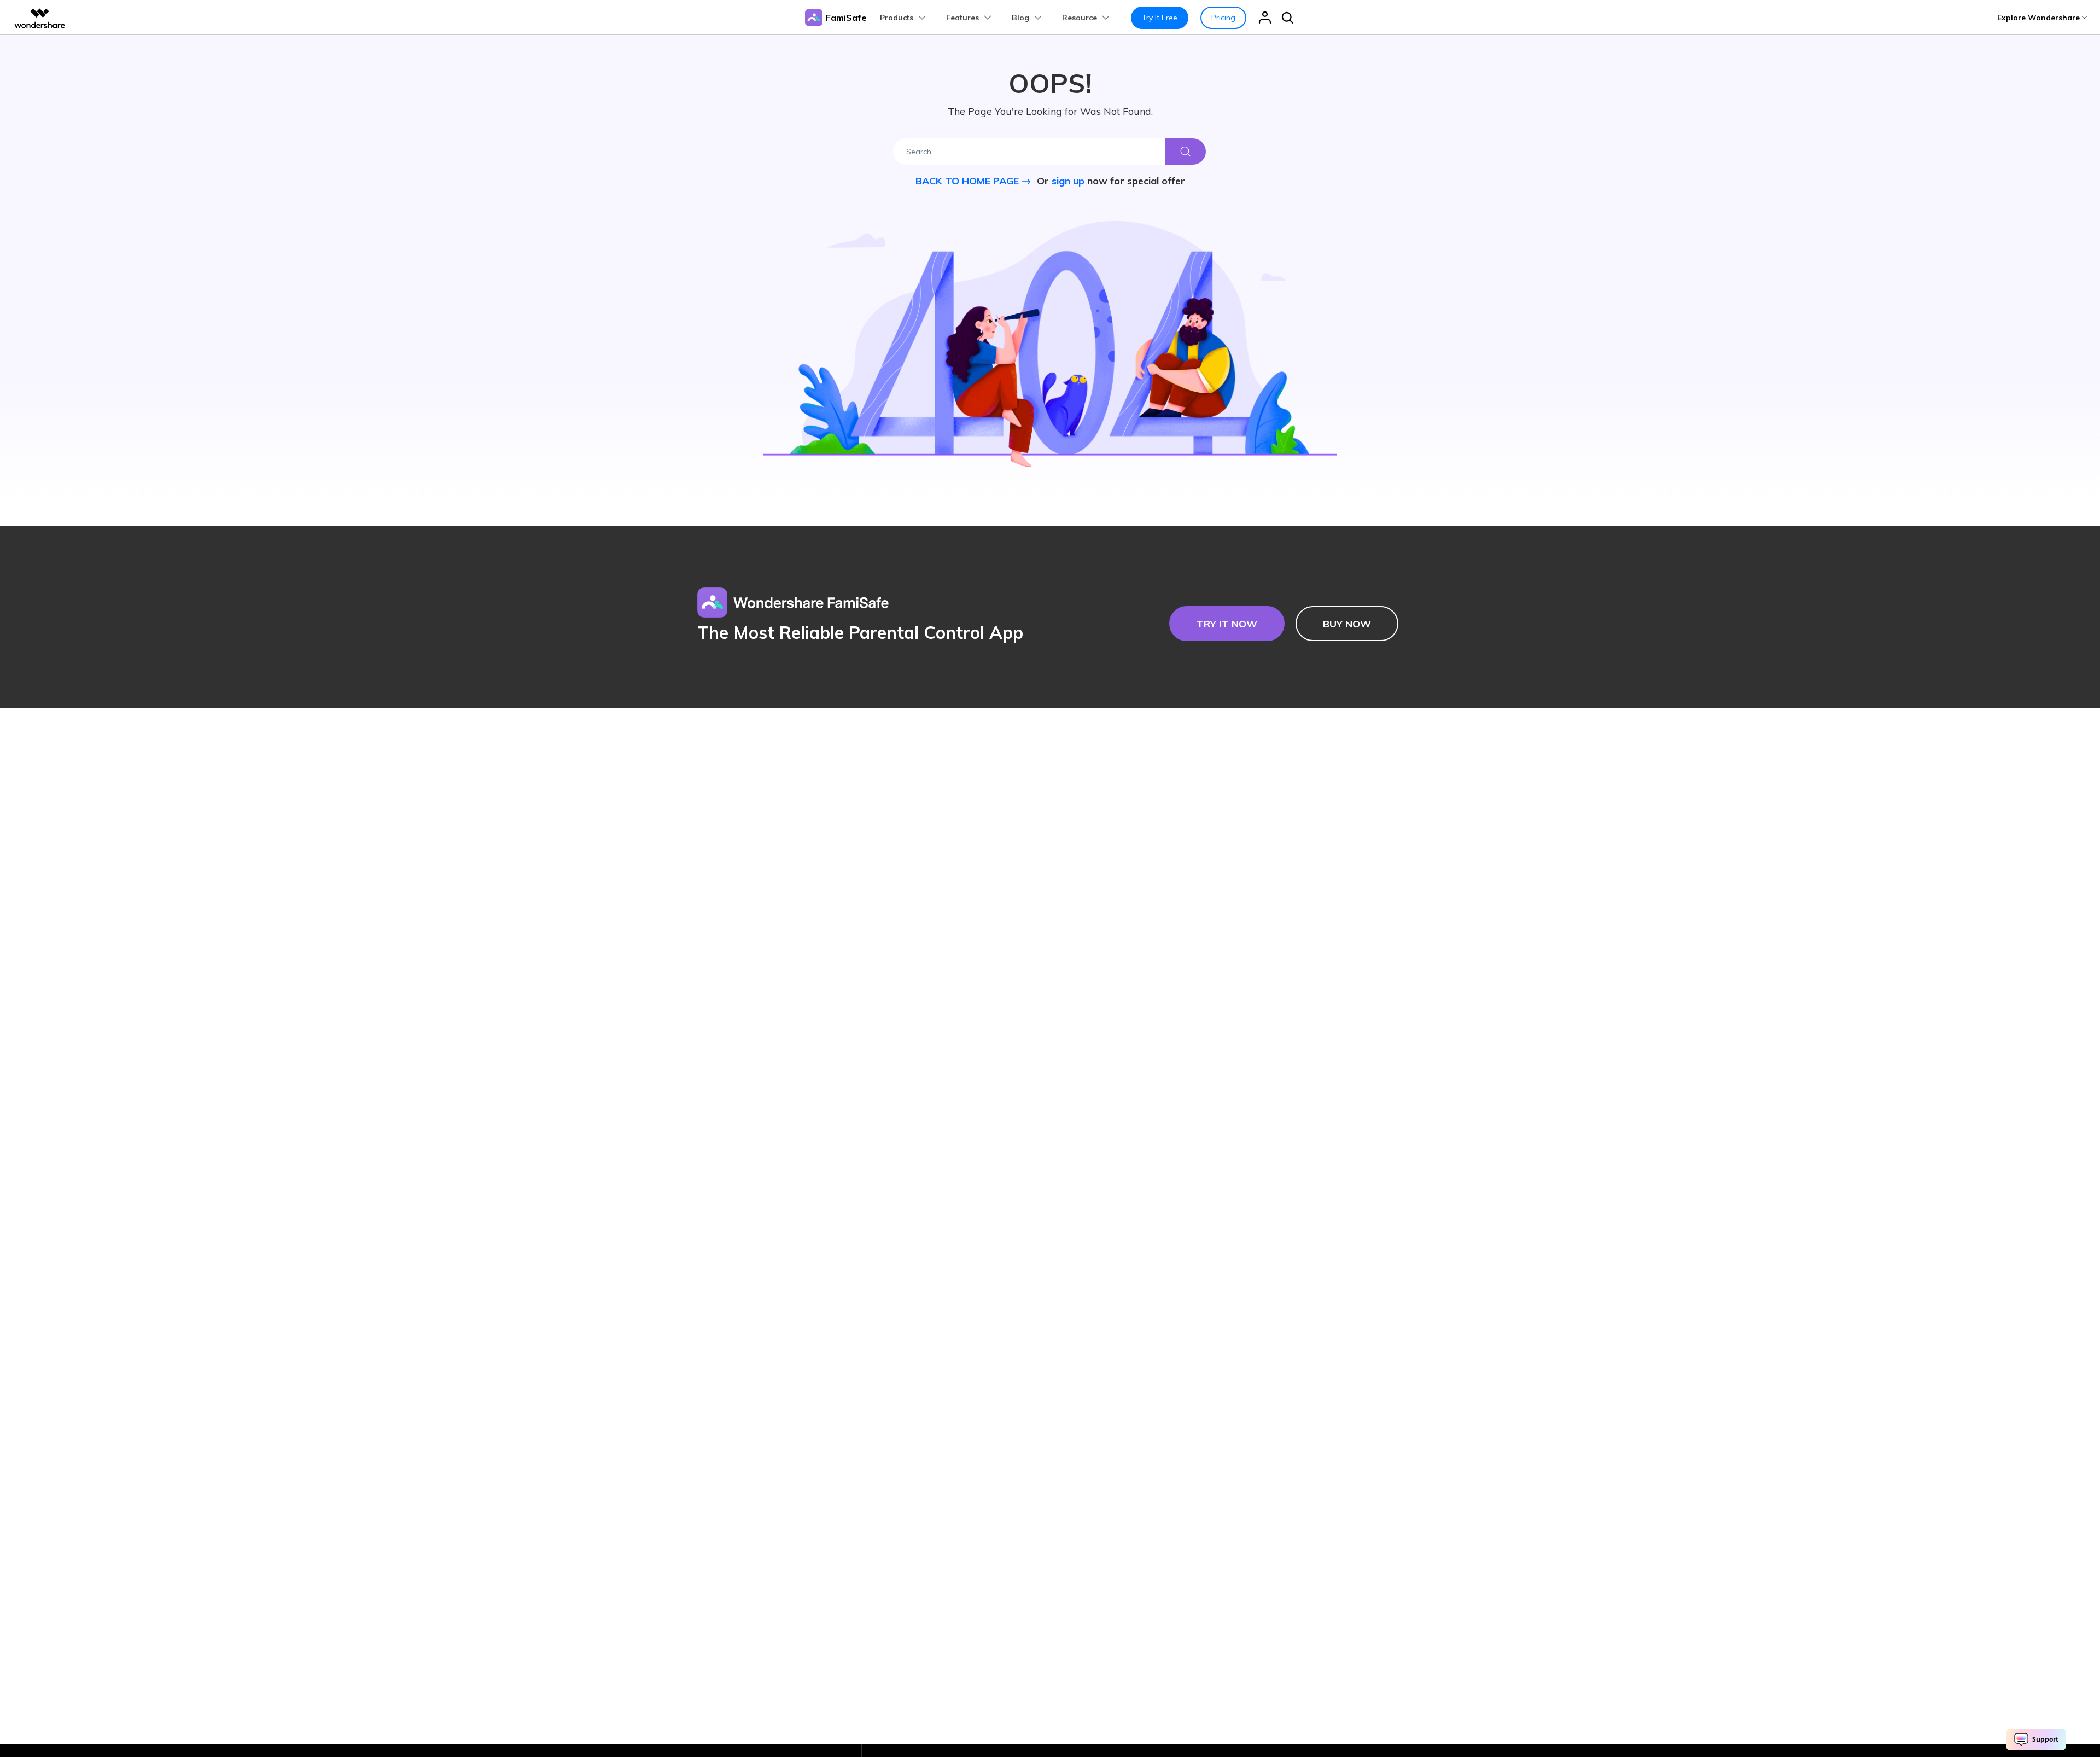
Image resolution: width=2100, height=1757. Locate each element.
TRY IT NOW (1227, 624)
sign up (1068, 181)
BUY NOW (1347, 624)
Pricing (1223, 18)
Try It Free (1160, 18)
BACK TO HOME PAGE (969, 181)
